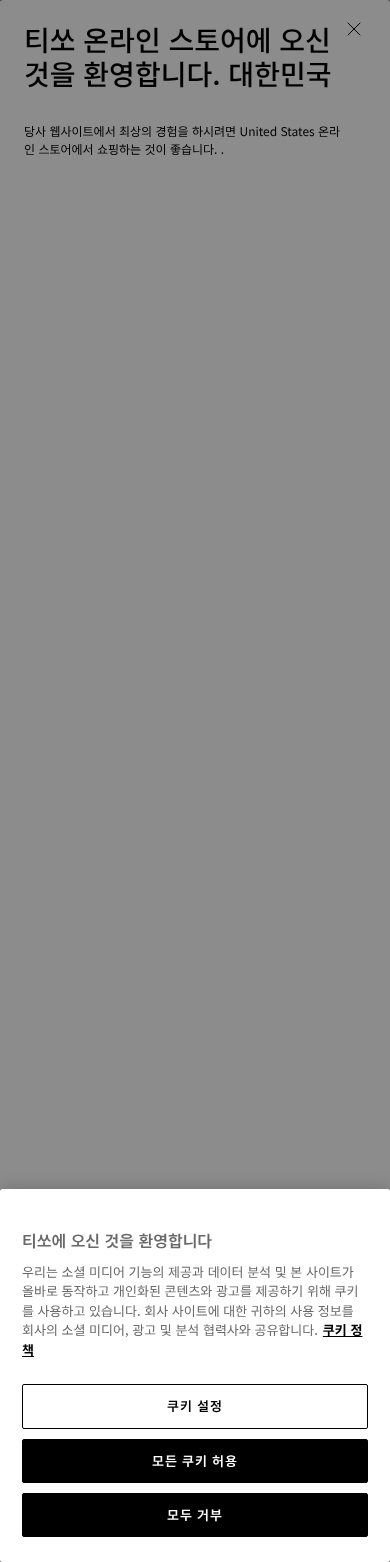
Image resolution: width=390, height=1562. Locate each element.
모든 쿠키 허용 (194, 1460)
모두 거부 (194, 1514)
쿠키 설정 (194, 1405)
